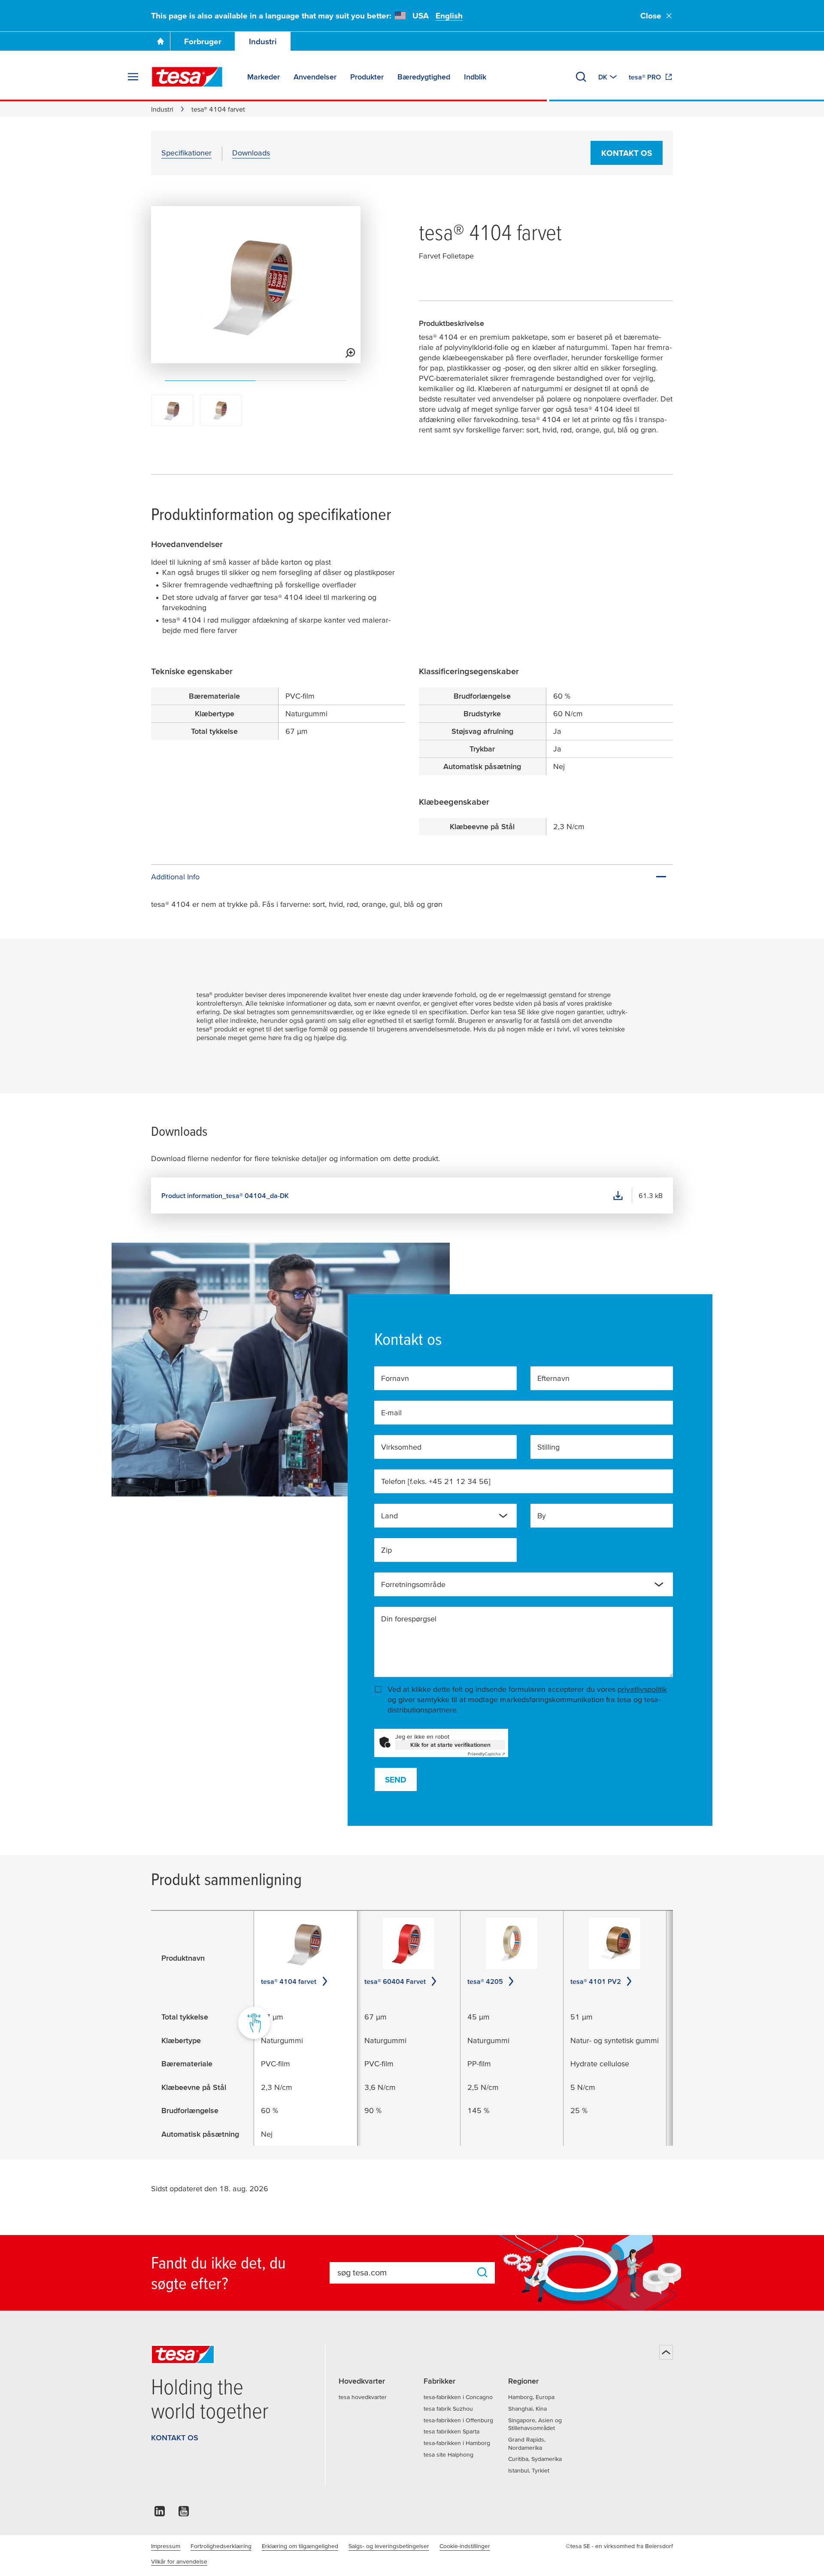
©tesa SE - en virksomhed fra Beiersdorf (619, 2546)
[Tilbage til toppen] (666, 2352)
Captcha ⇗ (486, 1754)
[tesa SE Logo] (187, 77)
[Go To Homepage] (161, 41)
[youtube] (184, 2514)
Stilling (548, 1447)
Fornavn (395, 1378)
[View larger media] (350, 353)
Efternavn (553, 1378)
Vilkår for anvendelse (179, 2561)
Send (396, 1780)
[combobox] (445, 1516)
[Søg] (581, 77)
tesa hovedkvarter (363, 2397)
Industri (263, 41)
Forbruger (203, 41)
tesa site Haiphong (448, 2454)
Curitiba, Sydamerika (535, 2459)
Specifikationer (186, 153)
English (449, 16)
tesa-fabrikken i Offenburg (458, 2420)
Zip (386, 1550)
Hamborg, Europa (531, 2397)
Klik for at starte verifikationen (450, 1745)
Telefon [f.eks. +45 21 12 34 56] (436, 1481)
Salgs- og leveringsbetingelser (389, 2546)
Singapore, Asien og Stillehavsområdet (535, 2424)
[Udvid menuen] (133, 77)
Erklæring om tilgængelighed (300, 2546)
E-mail (391, 1413)
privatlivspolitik (642, 1689)
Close (651, 16)
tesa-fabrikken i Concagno (458, 2397)
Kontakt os (627, 153)
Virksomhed (401, 1447)
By (542, 1516)
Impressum (166, 2546)
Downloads (251, 153)
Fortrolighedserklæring (221, 2546)
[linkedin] (160, 2514)
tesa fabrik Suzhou (448, 2409)
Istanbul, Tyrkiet (529, 2470)
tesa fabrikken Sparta (451, 2431)
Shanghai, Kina (527, 2409)
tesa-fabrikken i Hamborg (457, 2443)
